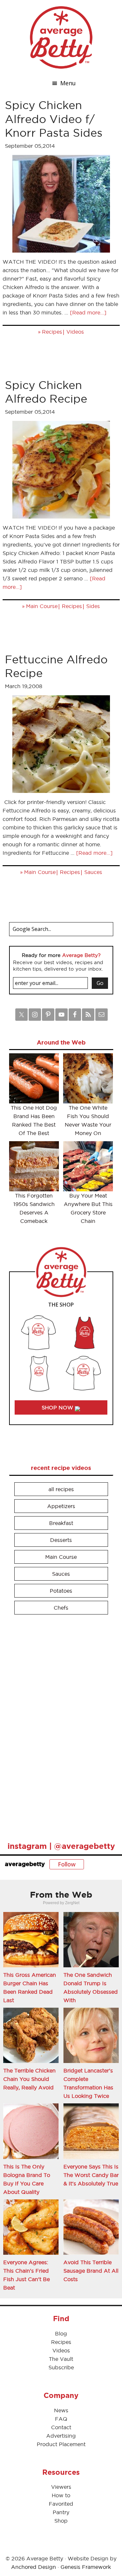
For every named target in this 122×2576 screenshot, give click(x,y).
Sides (93, 606)
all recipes (61, 1489)
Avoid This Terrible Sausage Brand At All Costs (91, 2271)
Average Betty (61, 37)
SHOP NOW (58, 1407)
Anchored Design (34, 2567)
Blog (61, 2334)
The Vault (61, 2359)
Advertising (61, 2436)
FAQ (61, 2419)
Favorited (61, 2504)
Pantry (61, 2512)
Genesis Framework (86, 2567)
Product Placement (61, 2444)
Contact (61, 2427)
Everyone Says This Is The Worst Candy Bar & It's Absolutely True (91, 2175)
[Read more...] (88, 312)
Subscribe (61, 2367)
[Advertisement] (58, 1725)
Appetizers (61, 1506)
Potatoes (61, 1591)
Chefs (61, 1608)
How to (61, 2495)
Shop (61, 2521)
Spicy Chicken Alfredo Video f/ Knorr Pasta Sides (54, 119)
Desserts (61, 1540)
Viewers (61, 2487)
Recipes (52, 332)
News (61, 2410)
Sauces (93, 872)
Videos (75, 332)
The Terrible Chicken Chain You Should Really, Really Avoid (29, 2079)
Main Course (42, 606)
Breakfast (61, 1523)
